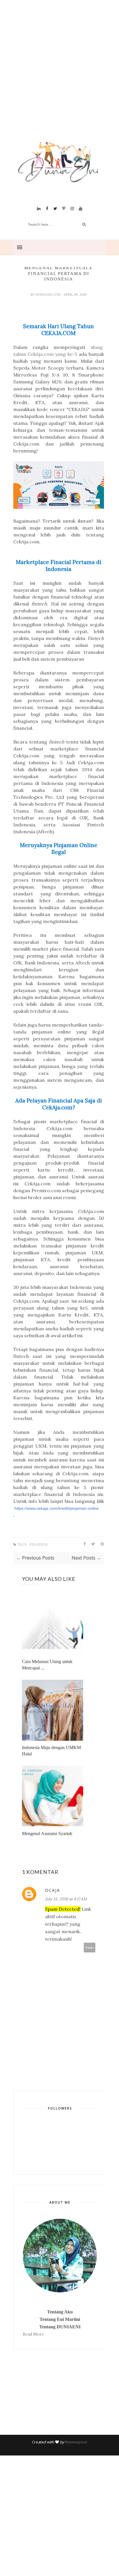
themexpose (76, 2442)
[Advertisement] (59, 78)
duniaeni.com (48, 295)
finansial (39, 1545)
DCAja (53, 1890)
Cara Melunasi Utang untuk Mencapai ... (47, 1665)
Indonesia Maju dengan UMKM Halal (51, 1751)
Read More (33, 2334)
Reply (90, 1947)
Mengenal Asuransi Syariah (47, 1833)
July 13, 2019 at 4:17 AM (66, 1899)
